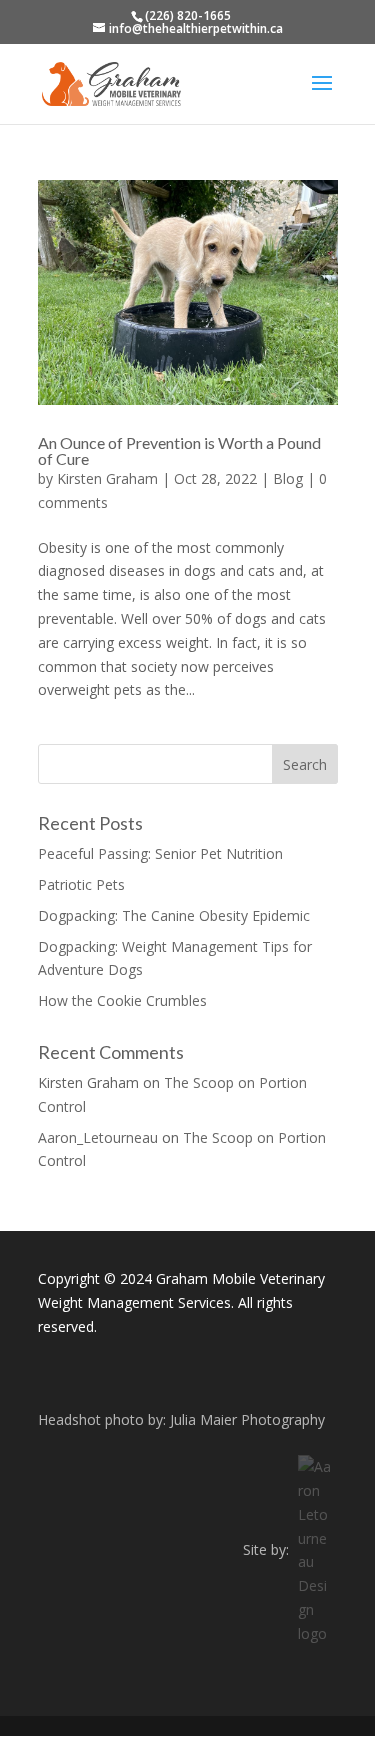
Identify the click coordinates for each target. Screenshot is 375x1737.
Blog (288, 478)
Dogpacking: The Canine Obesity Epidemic (174, 915)
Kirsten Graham (107, 478)
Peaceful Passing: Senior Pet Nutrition (160, 853)
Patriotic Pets (81, 884)
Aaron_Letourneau (98, 1137)
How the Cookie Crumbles (122, 1000)
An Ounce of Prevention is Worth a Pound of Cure (179, 450)
